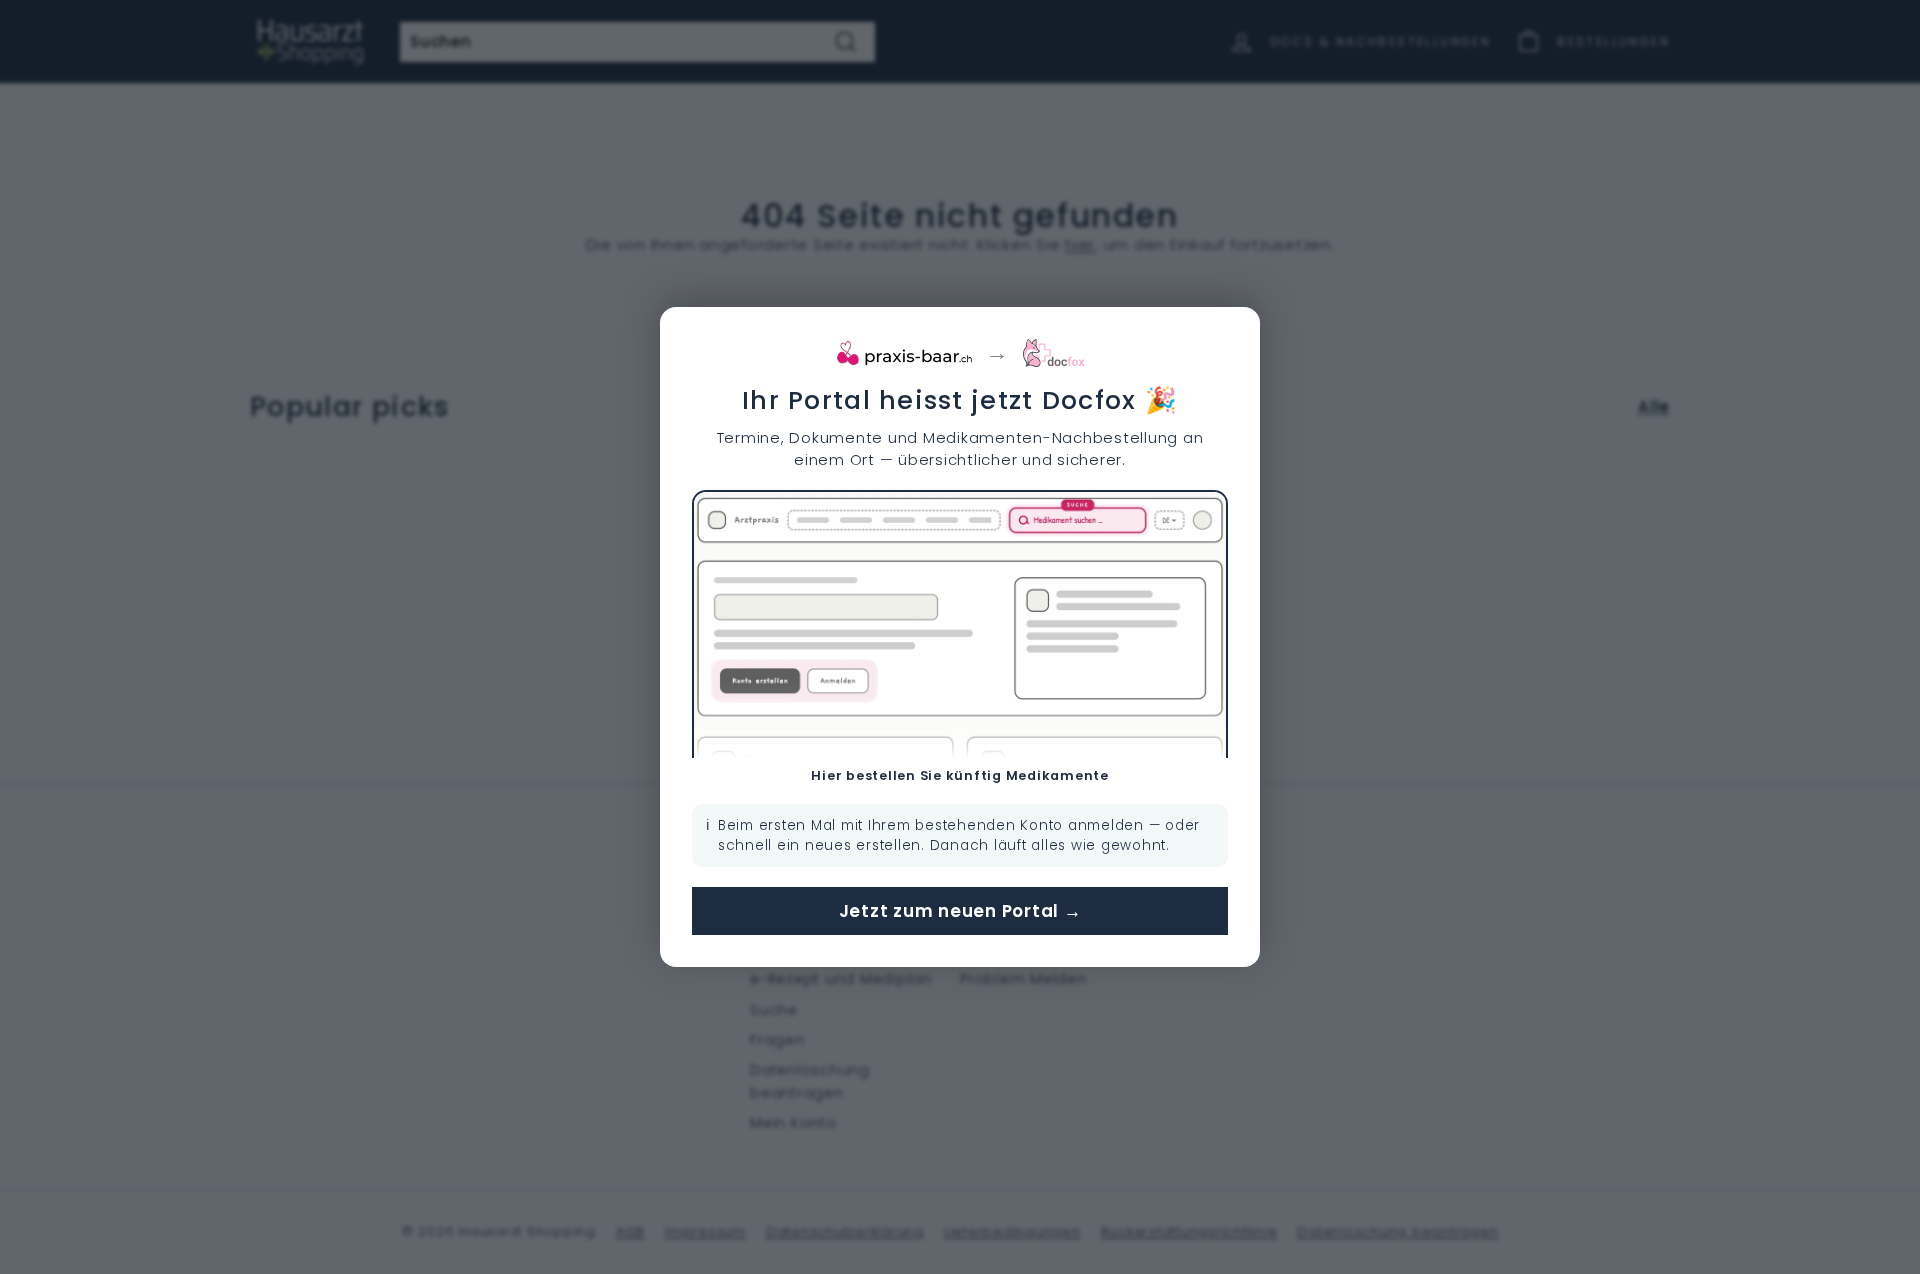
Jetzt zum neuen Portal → (960, 911)
